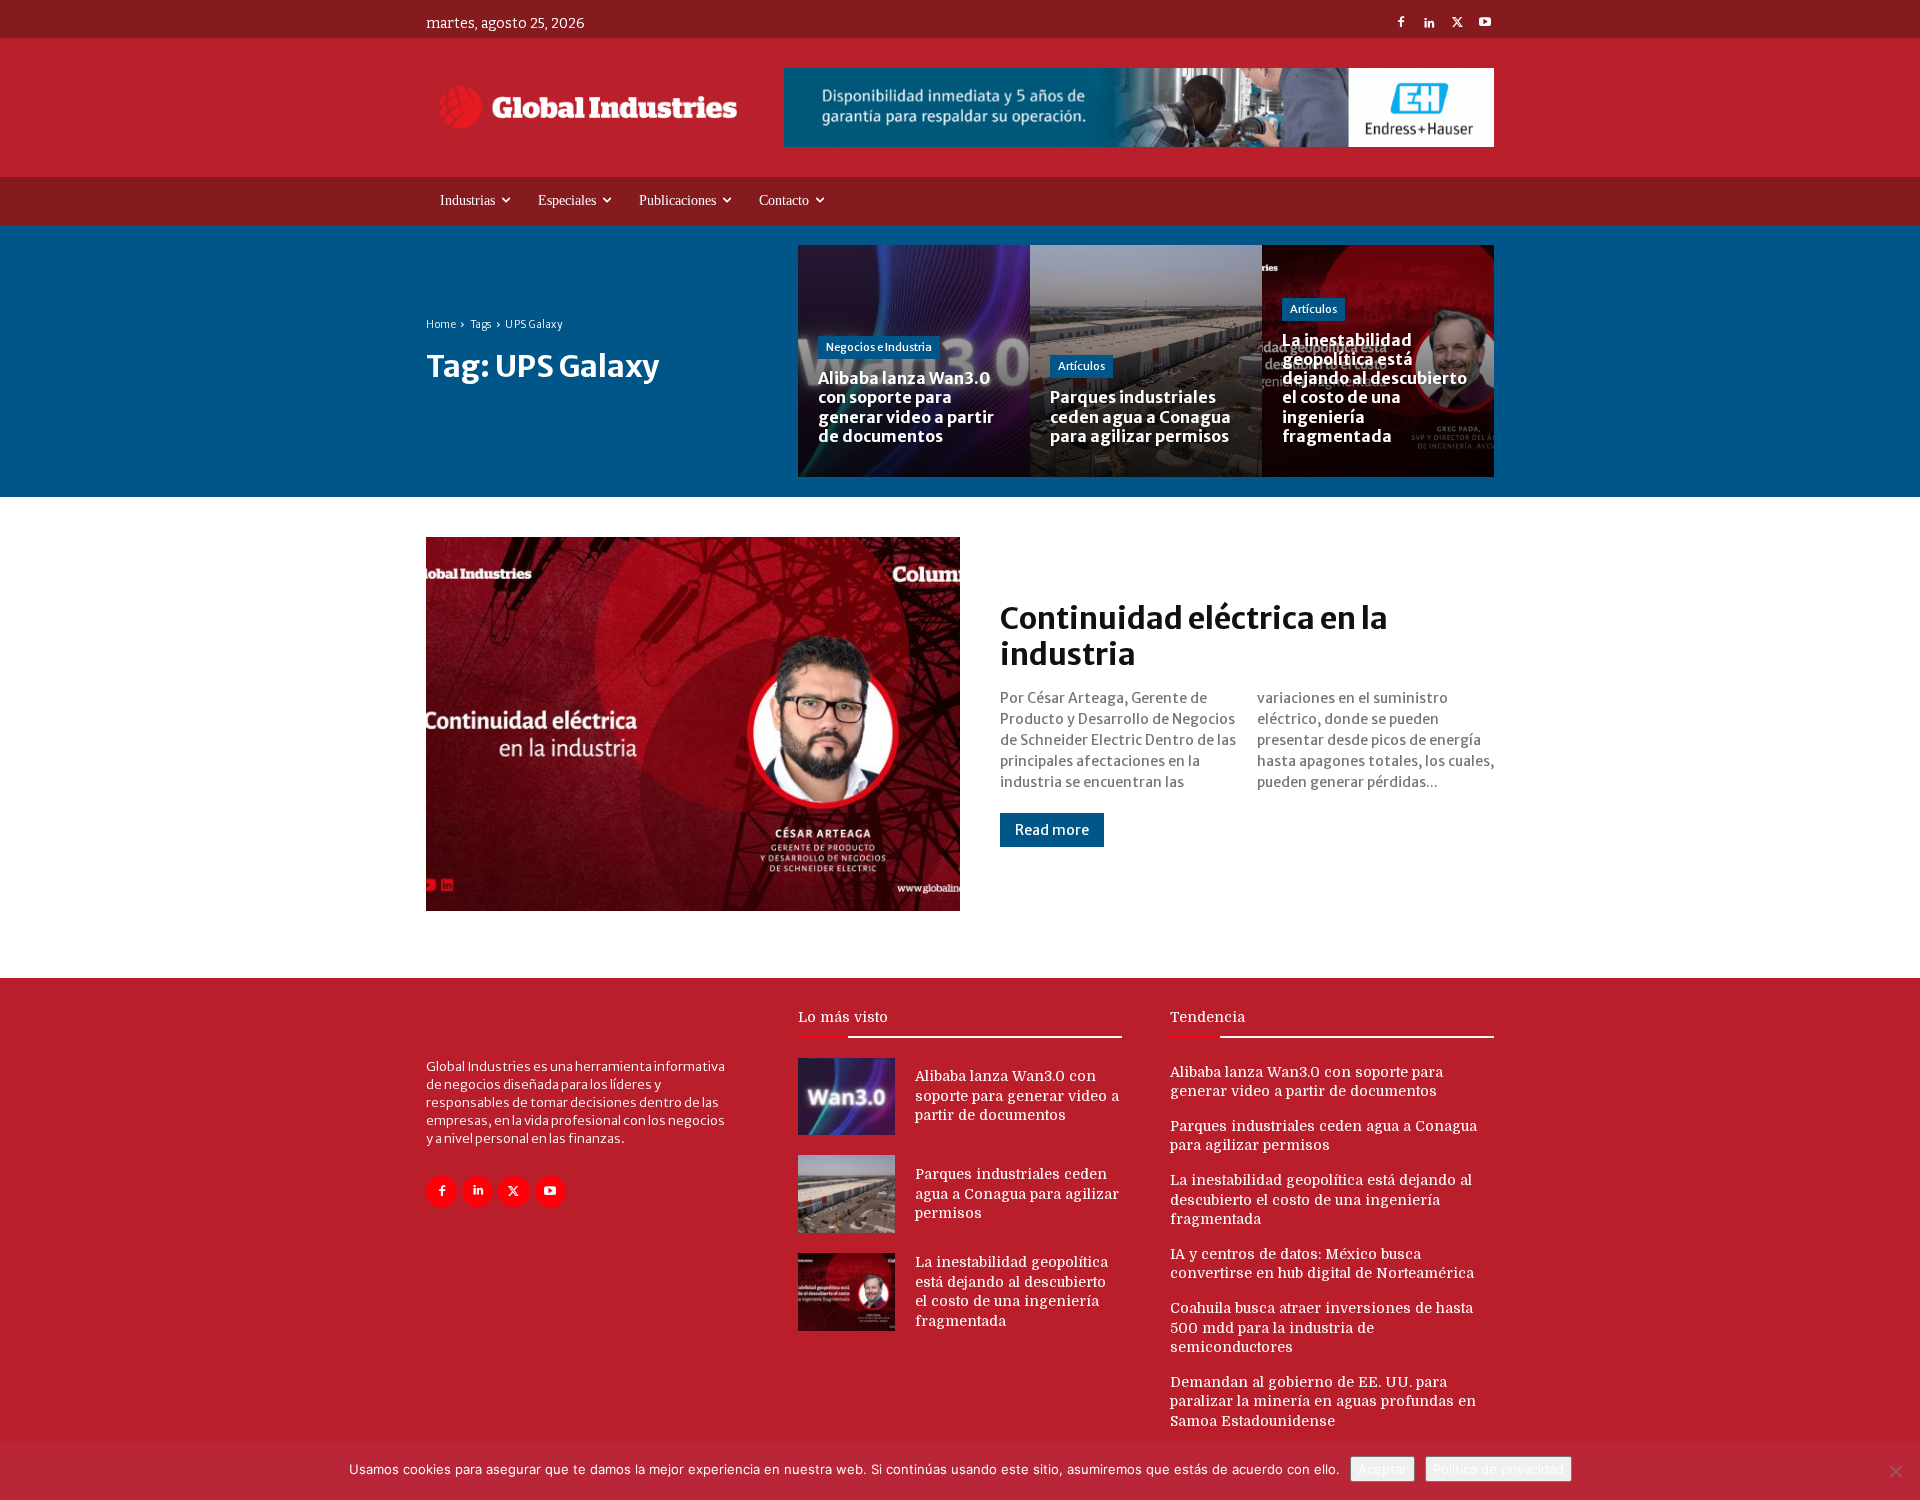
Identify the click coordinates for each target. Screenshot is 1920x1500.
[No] (1895, 1471)
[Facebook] (1401, 24)
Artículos (1081, 366)
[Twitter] (1457, 24)
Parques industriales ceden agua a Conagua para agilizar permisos (1017, 1193)
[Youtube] (1485, 24)
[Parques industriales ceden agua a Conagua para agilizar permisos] (1146, 361)
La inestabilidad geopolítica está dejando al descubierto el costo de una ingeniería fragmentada (1321, 1199)
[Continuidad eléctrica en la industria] (693, 724)
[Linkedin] (1429, 24)
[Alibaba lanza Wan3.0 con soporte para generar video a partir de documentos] (914, 361)
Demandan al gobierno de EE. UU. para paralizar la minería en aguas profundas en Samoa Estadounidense (1323, 1401)
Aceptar (1382, 1469)
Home (441, 324)
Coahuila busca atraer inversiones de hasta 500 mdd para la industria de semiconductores (1321, 1327)
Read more (1052, 830)
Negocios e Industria (879, 347)
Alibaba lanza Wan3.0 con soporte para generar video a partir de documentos (1017, 1095)
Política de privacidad (1498, 1469)
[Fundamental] (1139, 107)
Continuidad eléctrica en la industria (1194, 636)
